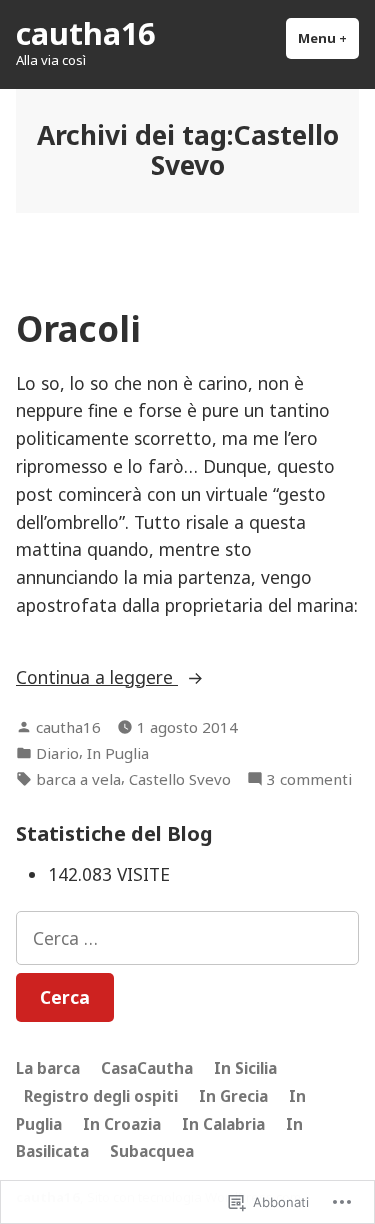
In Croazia (122, 1124)
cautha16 (85, 33)
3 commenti (309, 779)
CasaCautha (147, 1068)
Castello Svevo (180, 779)
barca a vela (78, 779)
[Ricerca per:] (187, 938)
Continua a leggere (97, 676)
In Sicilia (245, 1068)
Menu (328, 38)
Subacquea (152, 1151)
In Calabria (223, 1124)
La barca (48, 1068)
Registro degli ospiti (101, 1096)
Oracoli (78, 328)
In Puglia (118, 753)
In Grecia (233, 1096)
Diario (57, 753)
